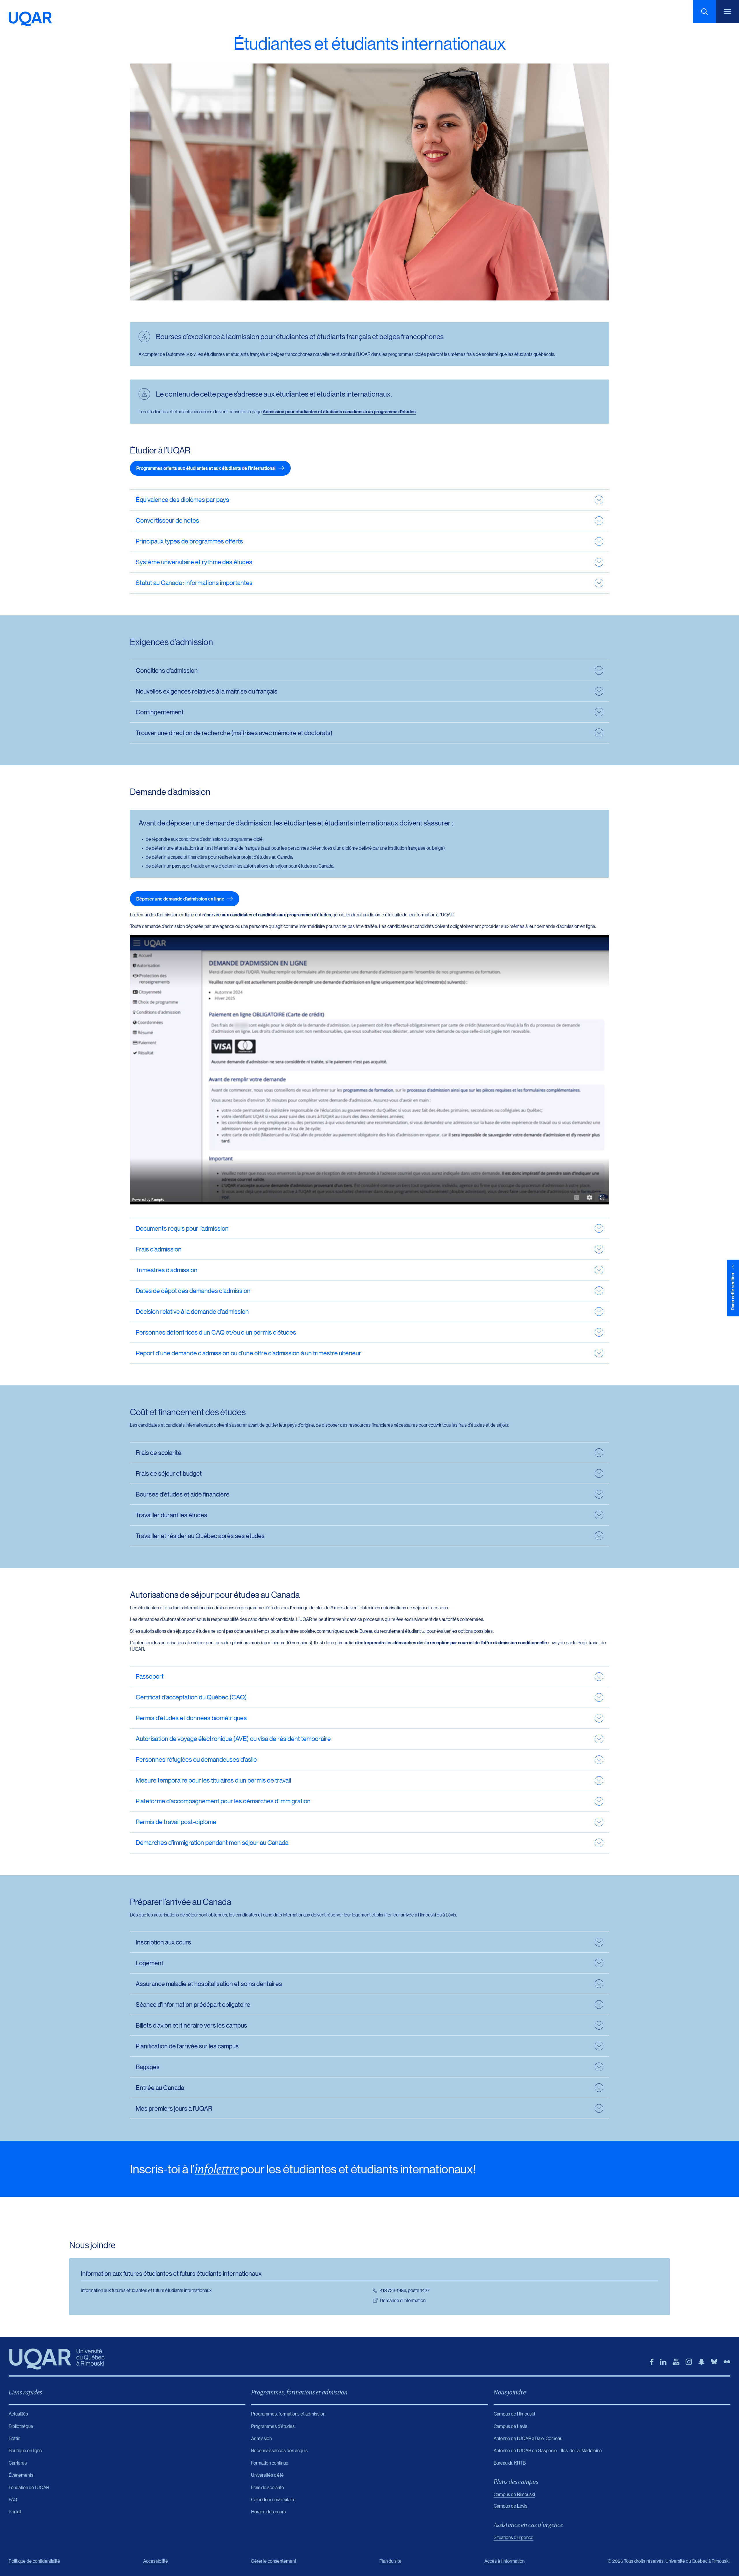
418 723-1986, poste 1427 (405, 2290)
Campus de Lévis (511, 2506)
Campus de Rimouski (514, 2494)
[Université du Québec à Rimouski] (30, 19)
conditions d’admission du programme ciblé (221, 839)
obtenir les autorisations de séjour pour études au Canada (278, 866)
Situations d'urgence (514, 2537)
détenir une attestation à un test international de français (206, 848)
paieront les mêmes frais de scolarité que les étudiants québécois (491, 354)
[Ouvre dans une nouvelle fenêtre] (652, 2362)
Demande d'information (403, 2300)
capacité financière (189, 857)
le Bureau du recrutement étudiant (388, 1631)
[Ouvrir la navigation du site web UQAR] (727, 12)
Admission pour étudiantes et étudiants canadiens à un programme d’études (339, 412)
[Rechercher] (704, 12)
